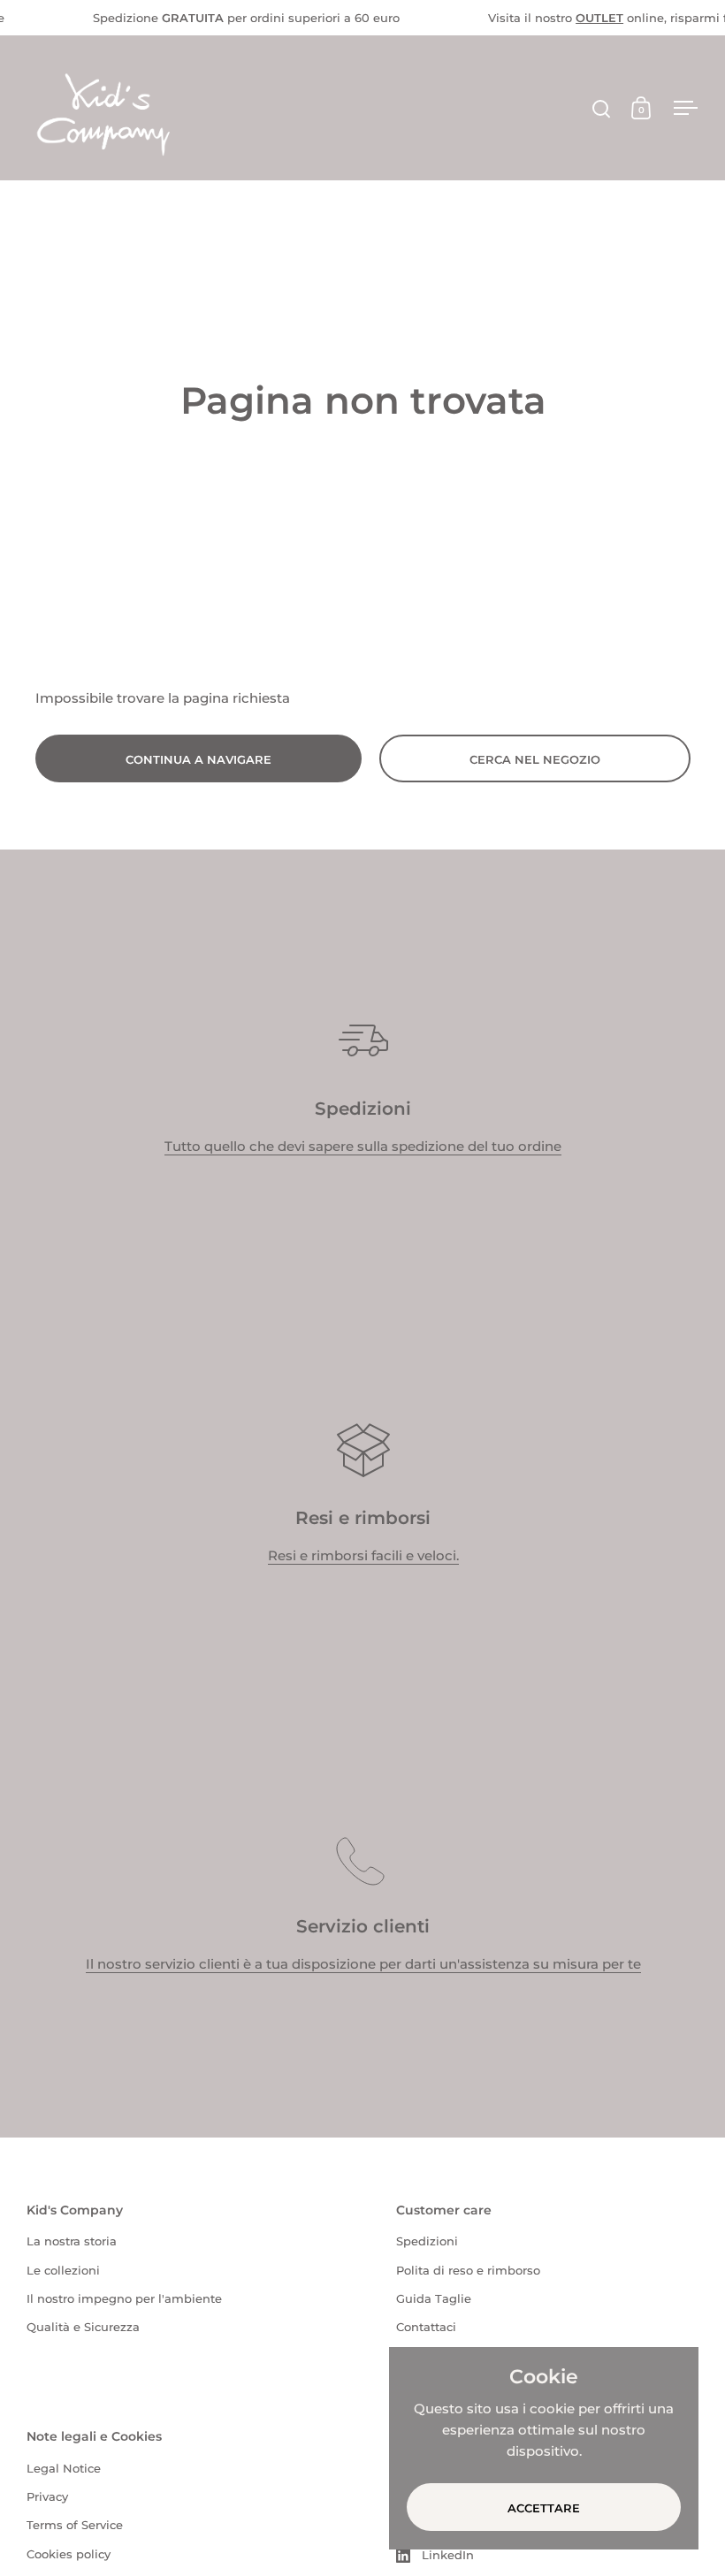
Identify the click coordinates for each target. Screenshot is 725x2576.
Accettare (544, 2508)
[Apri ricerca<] (602, 108)
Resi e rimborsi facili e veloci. (363, 1555)
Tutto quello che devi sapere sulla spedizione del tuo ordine (363, 1146)
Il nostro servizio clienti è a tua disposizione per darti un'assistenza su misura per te (363, 1964)
